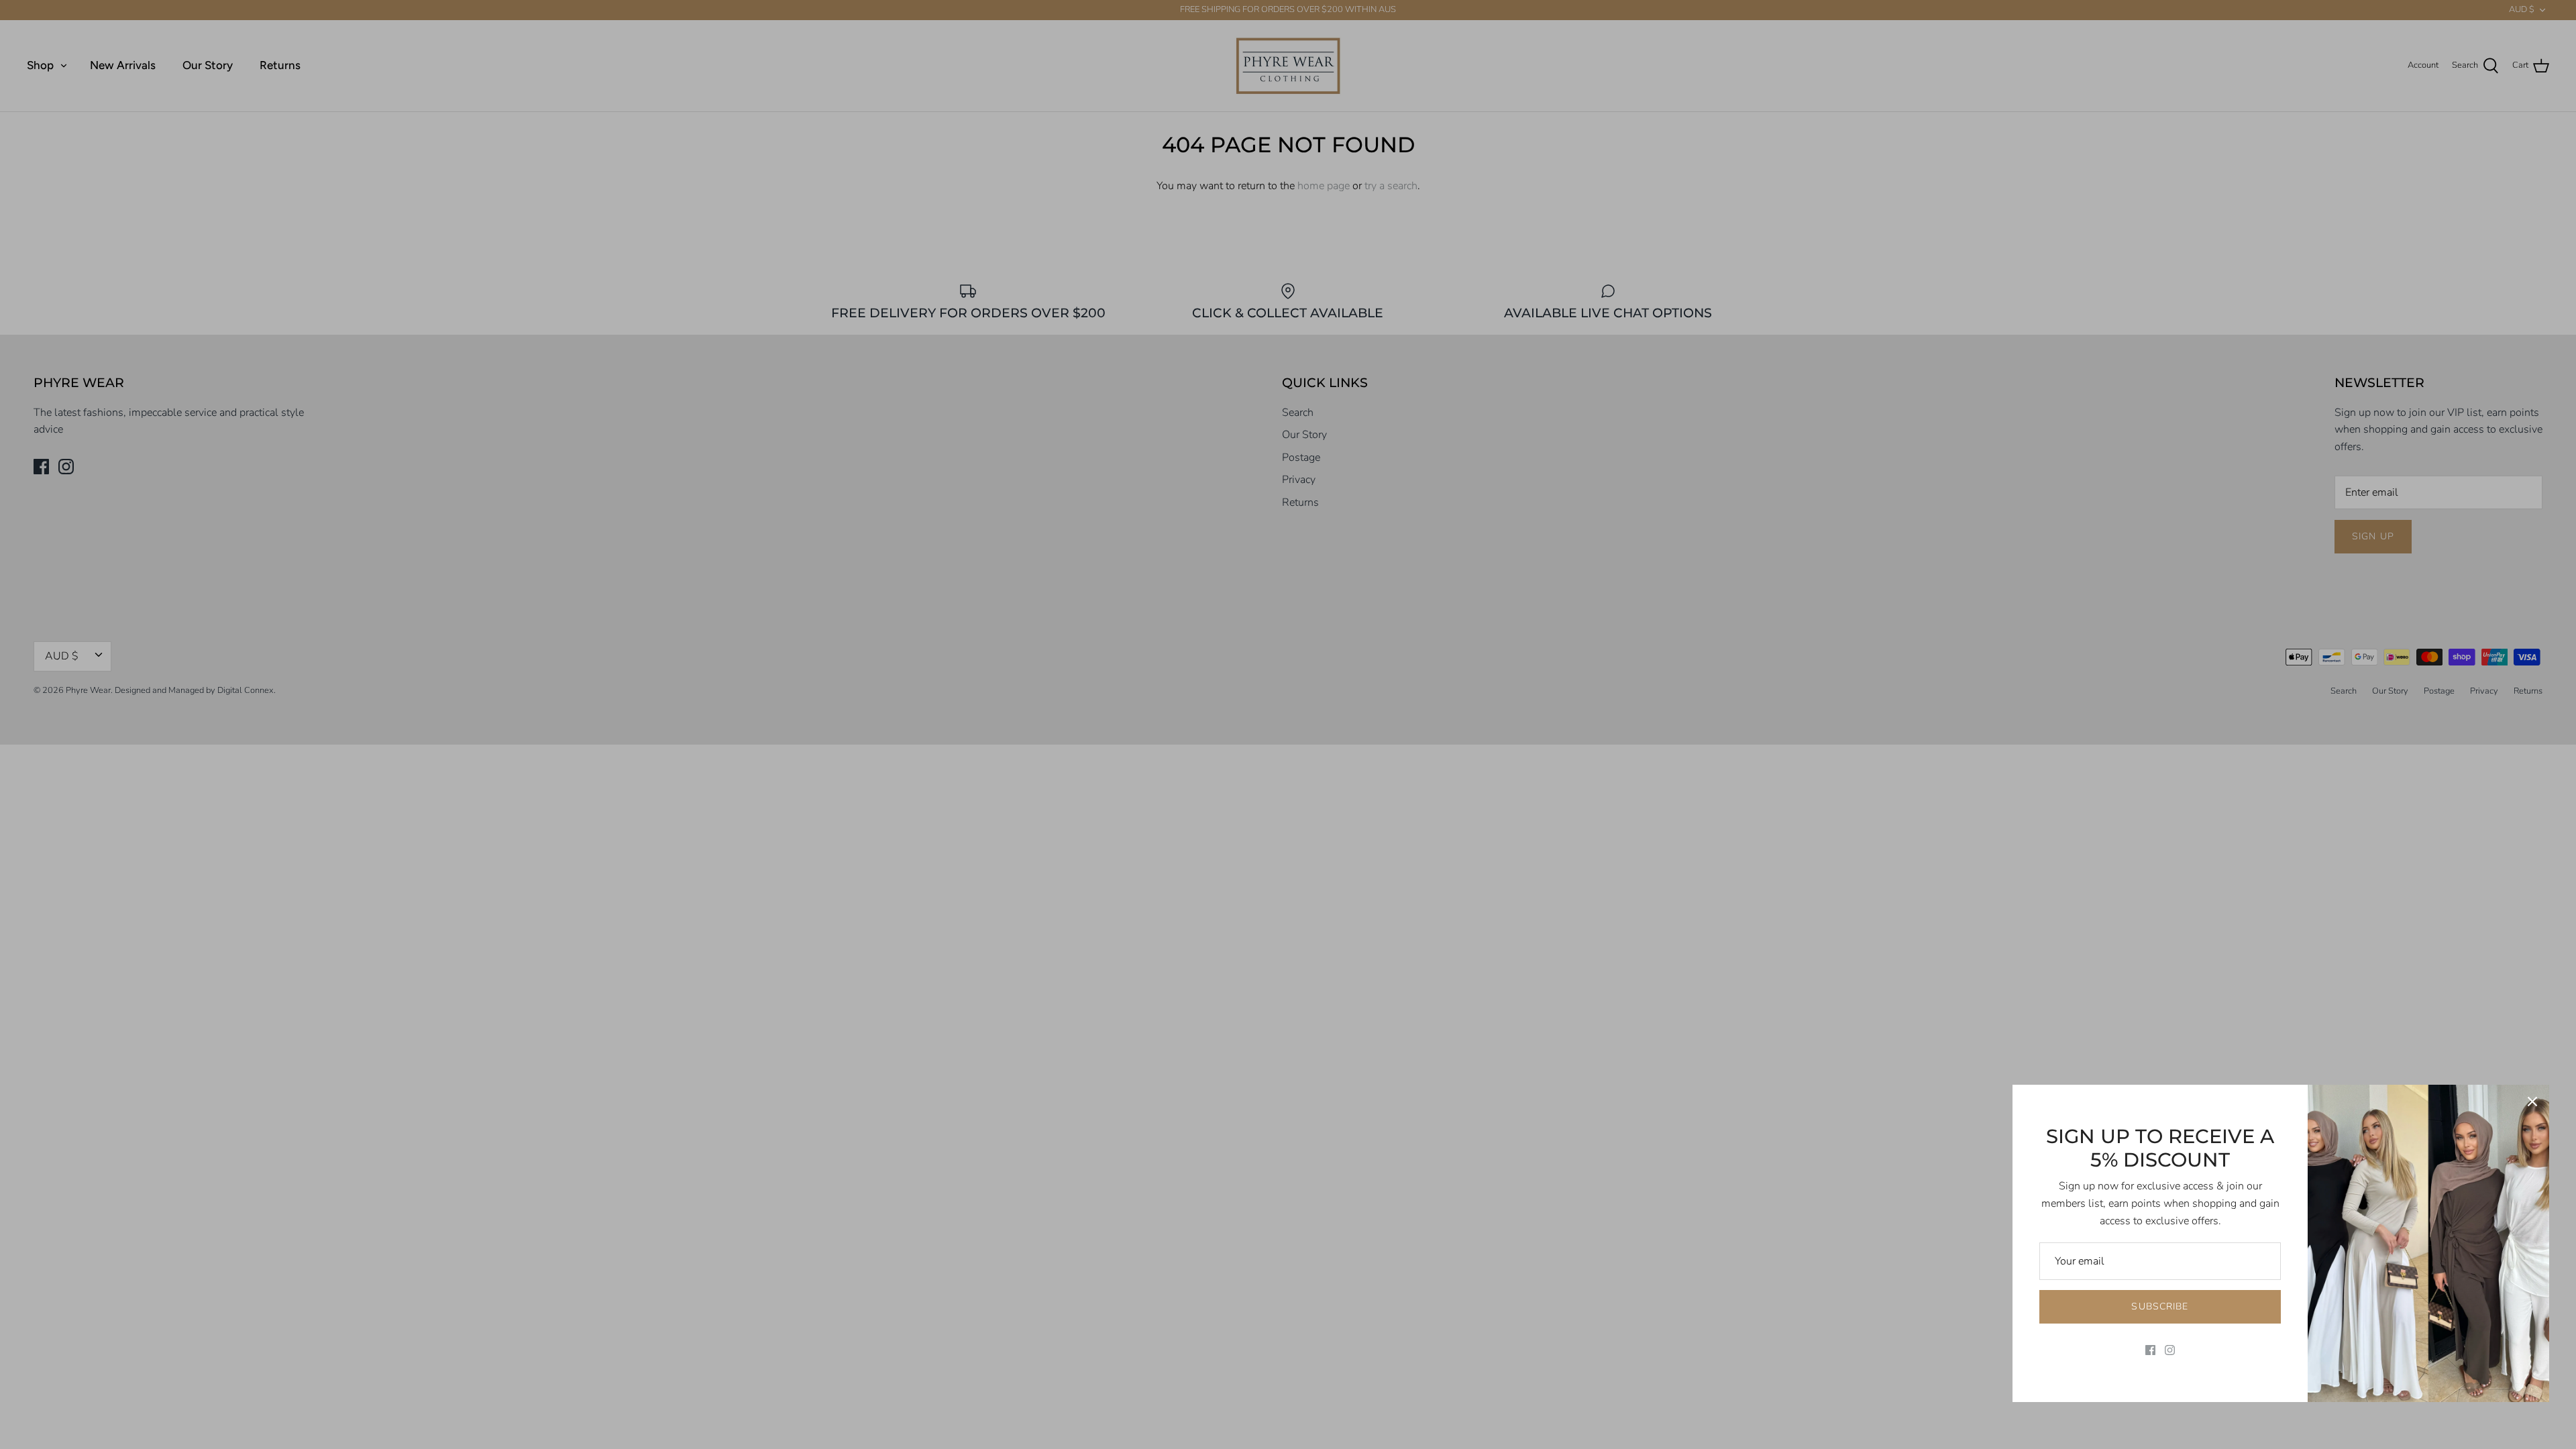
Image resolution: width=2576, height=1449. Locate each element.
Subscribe (2160, 1306)
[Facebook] (2150, 1350)
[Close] (2532, 1102)
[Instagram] (2170, 1350)
